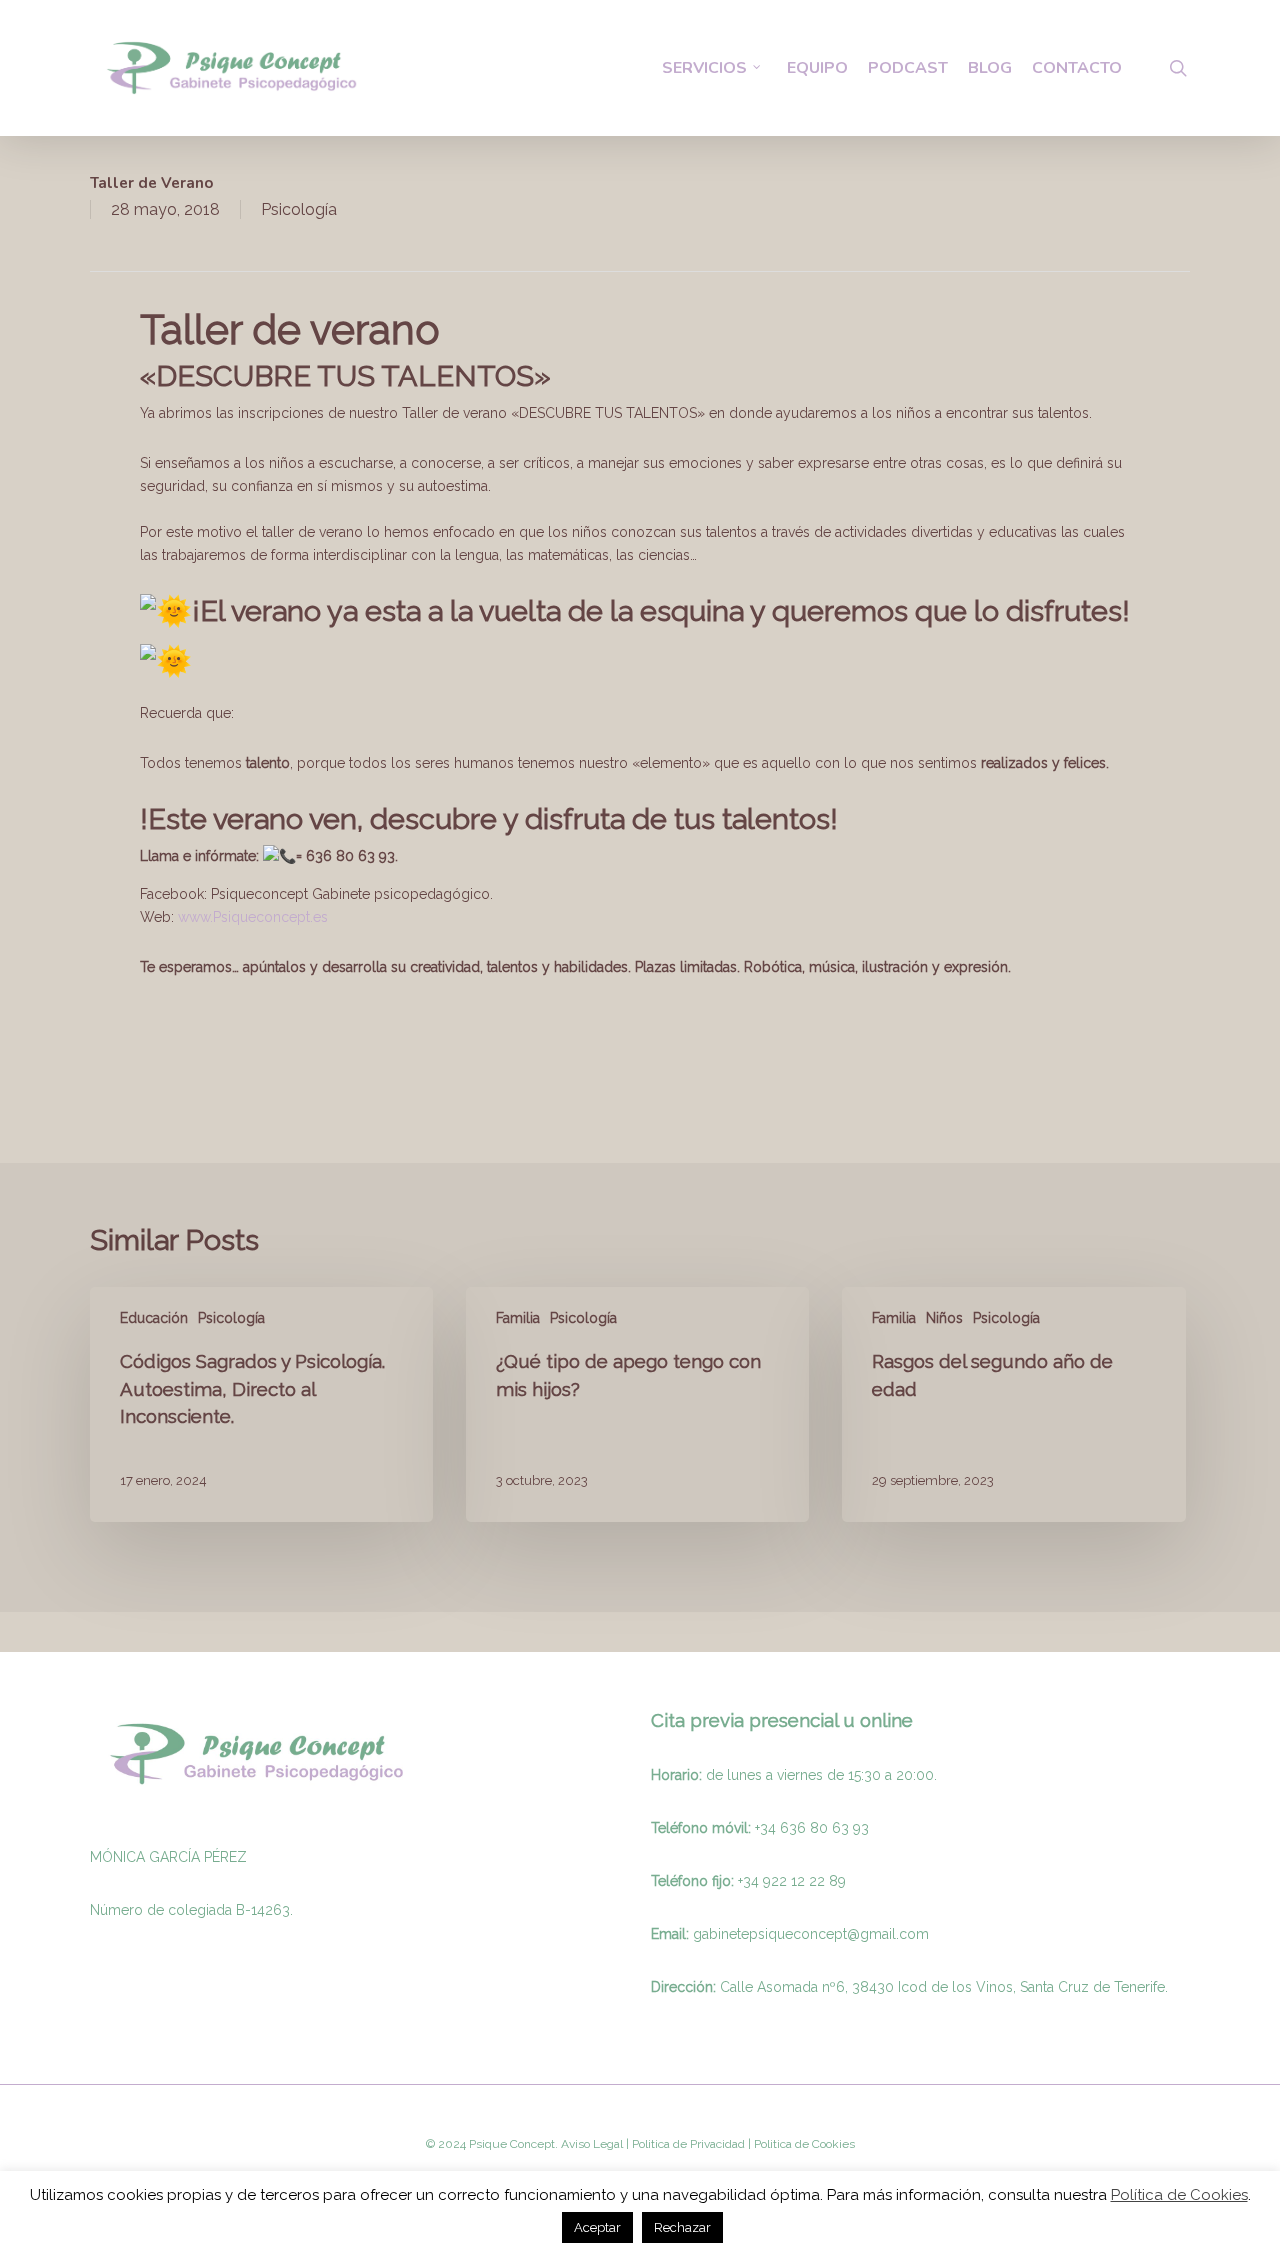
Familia (518, 1318)
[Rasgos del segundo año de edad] (1013, 1404)
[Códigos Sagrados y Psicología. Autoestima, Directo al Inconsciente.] (261, 1404)
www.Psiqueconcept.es (253, 917)
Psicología (299, 209)
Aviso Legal (592, 2144)
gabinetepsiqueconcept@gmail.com (811, 1934)
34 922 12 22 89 (794, 1881)
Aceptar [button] (597, 2227)
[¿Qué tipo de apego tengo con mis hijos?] (637, 1404)
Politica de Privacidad (687, 2144)
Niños (944, 1318)
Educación (154, 1318)
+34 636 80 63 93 (812, 1828)
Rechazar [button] (682, 2227)
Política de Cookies (1179, 2195)
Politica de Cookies (803, 2144)
